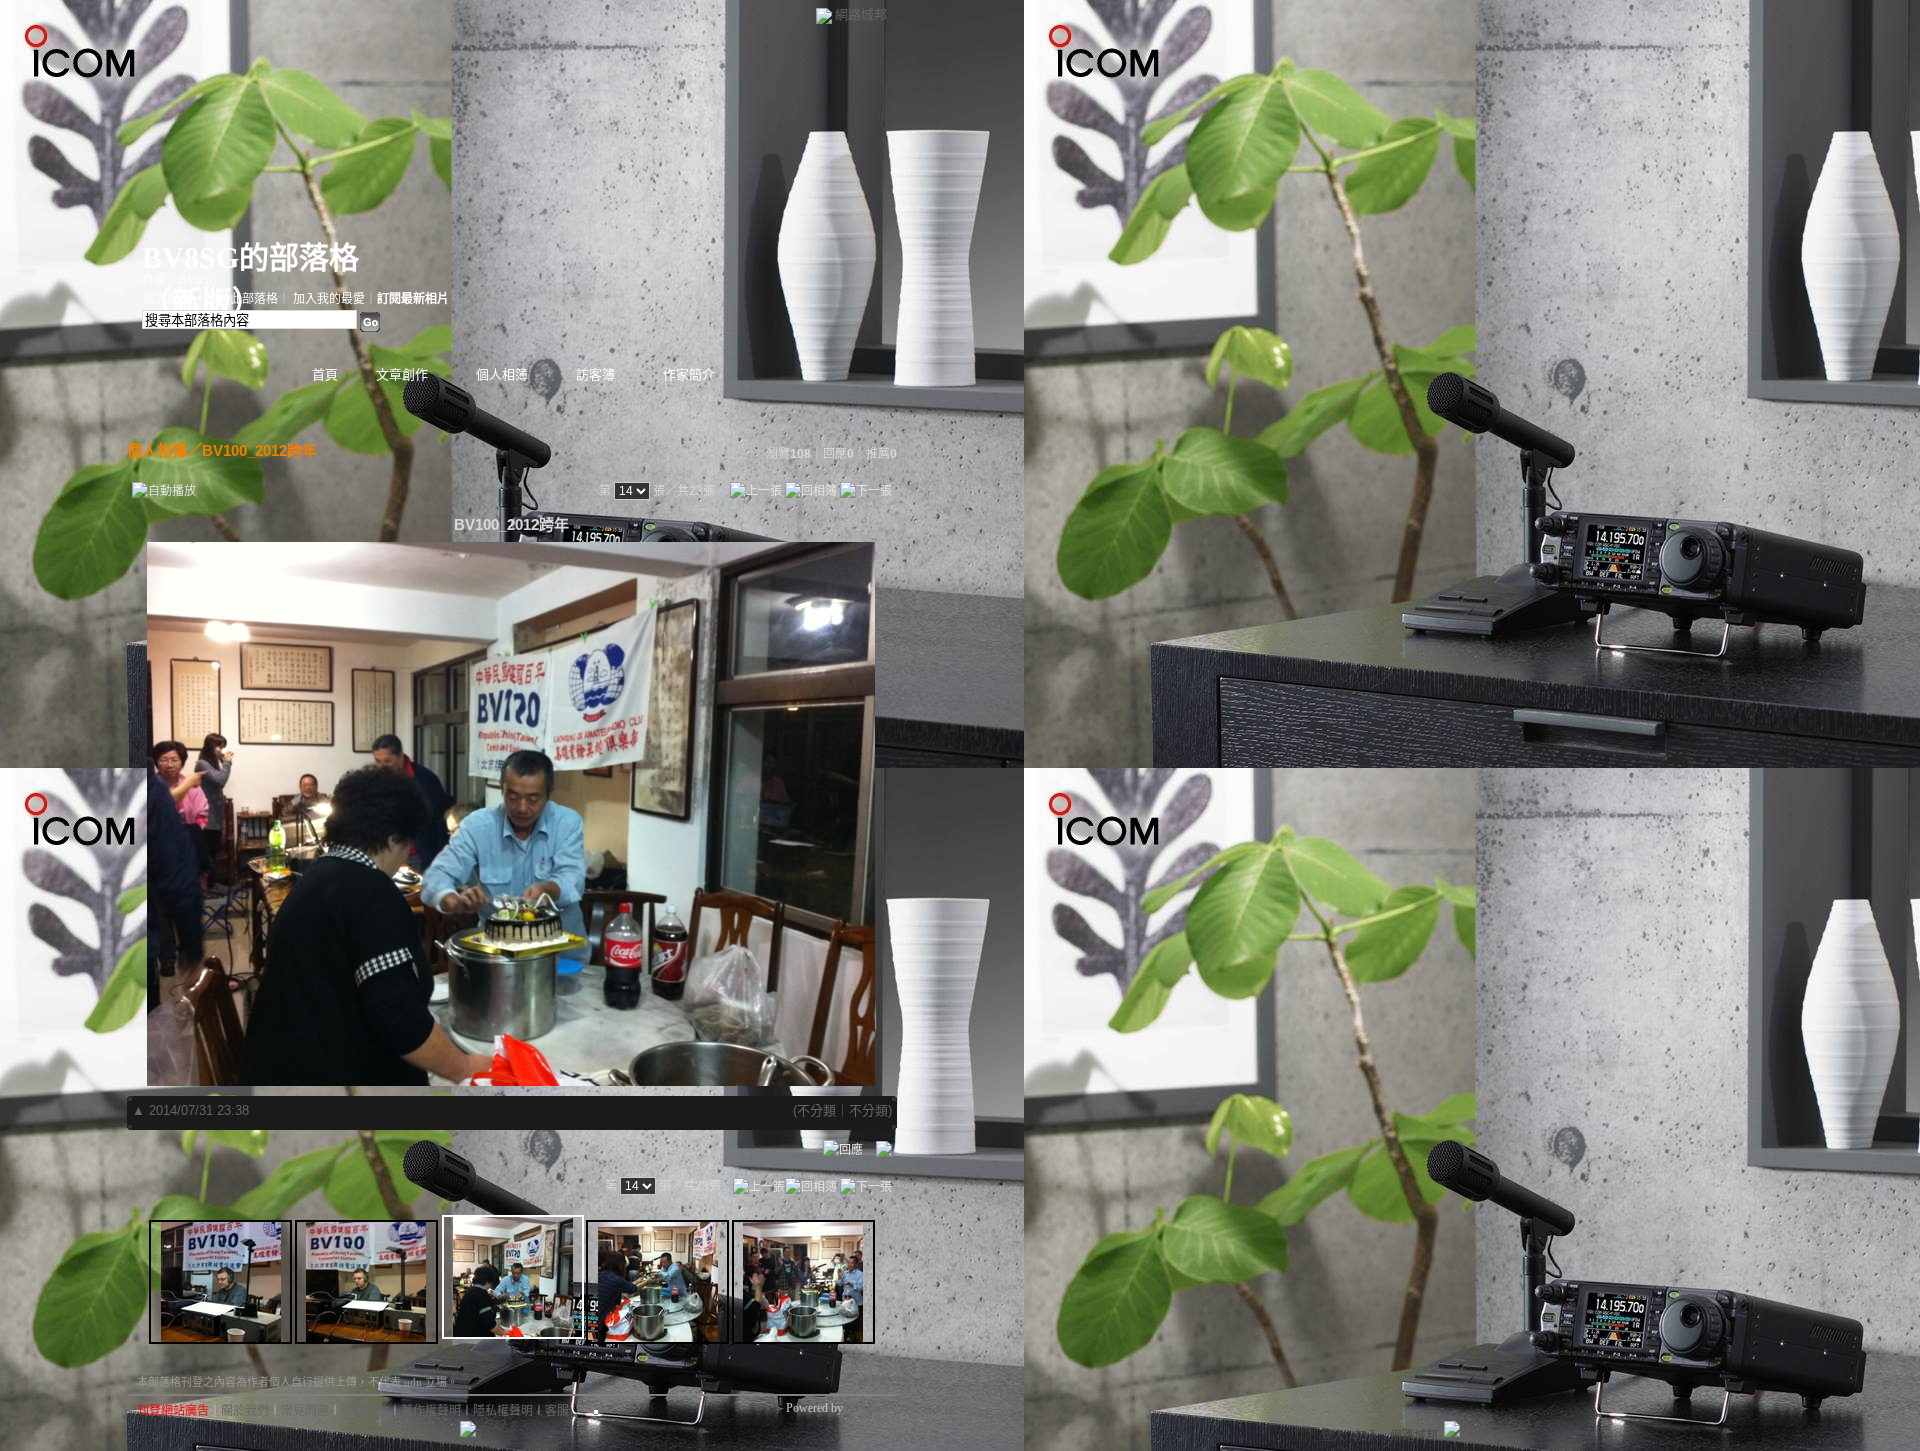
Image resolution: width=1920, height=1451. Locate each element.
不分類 (816, 1110)
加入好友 (167, 299)
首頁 (325, 374)
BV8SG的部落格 (250, 257)
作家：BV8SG (180, 280)
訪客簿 (595, 374)
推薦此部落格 (242, 299)
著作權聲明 (431, 1411)
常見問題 (305, 1411)
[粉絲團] (468, 1429)
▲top (873, 1378)
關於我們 (245, 1411)
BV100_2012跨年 (259, 450)
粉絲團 (499, 1436)
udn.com (866, 1408)
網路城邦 (861, 14)
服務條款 (365, 1411)
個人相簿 (502, 374)
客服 (557, 1411)
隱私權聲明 (503, 1411)
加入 (1367, 1436)
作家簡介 (689, 374)
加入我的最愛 (329, 299)
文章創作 (402, 374)
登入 (1333, 1436)
